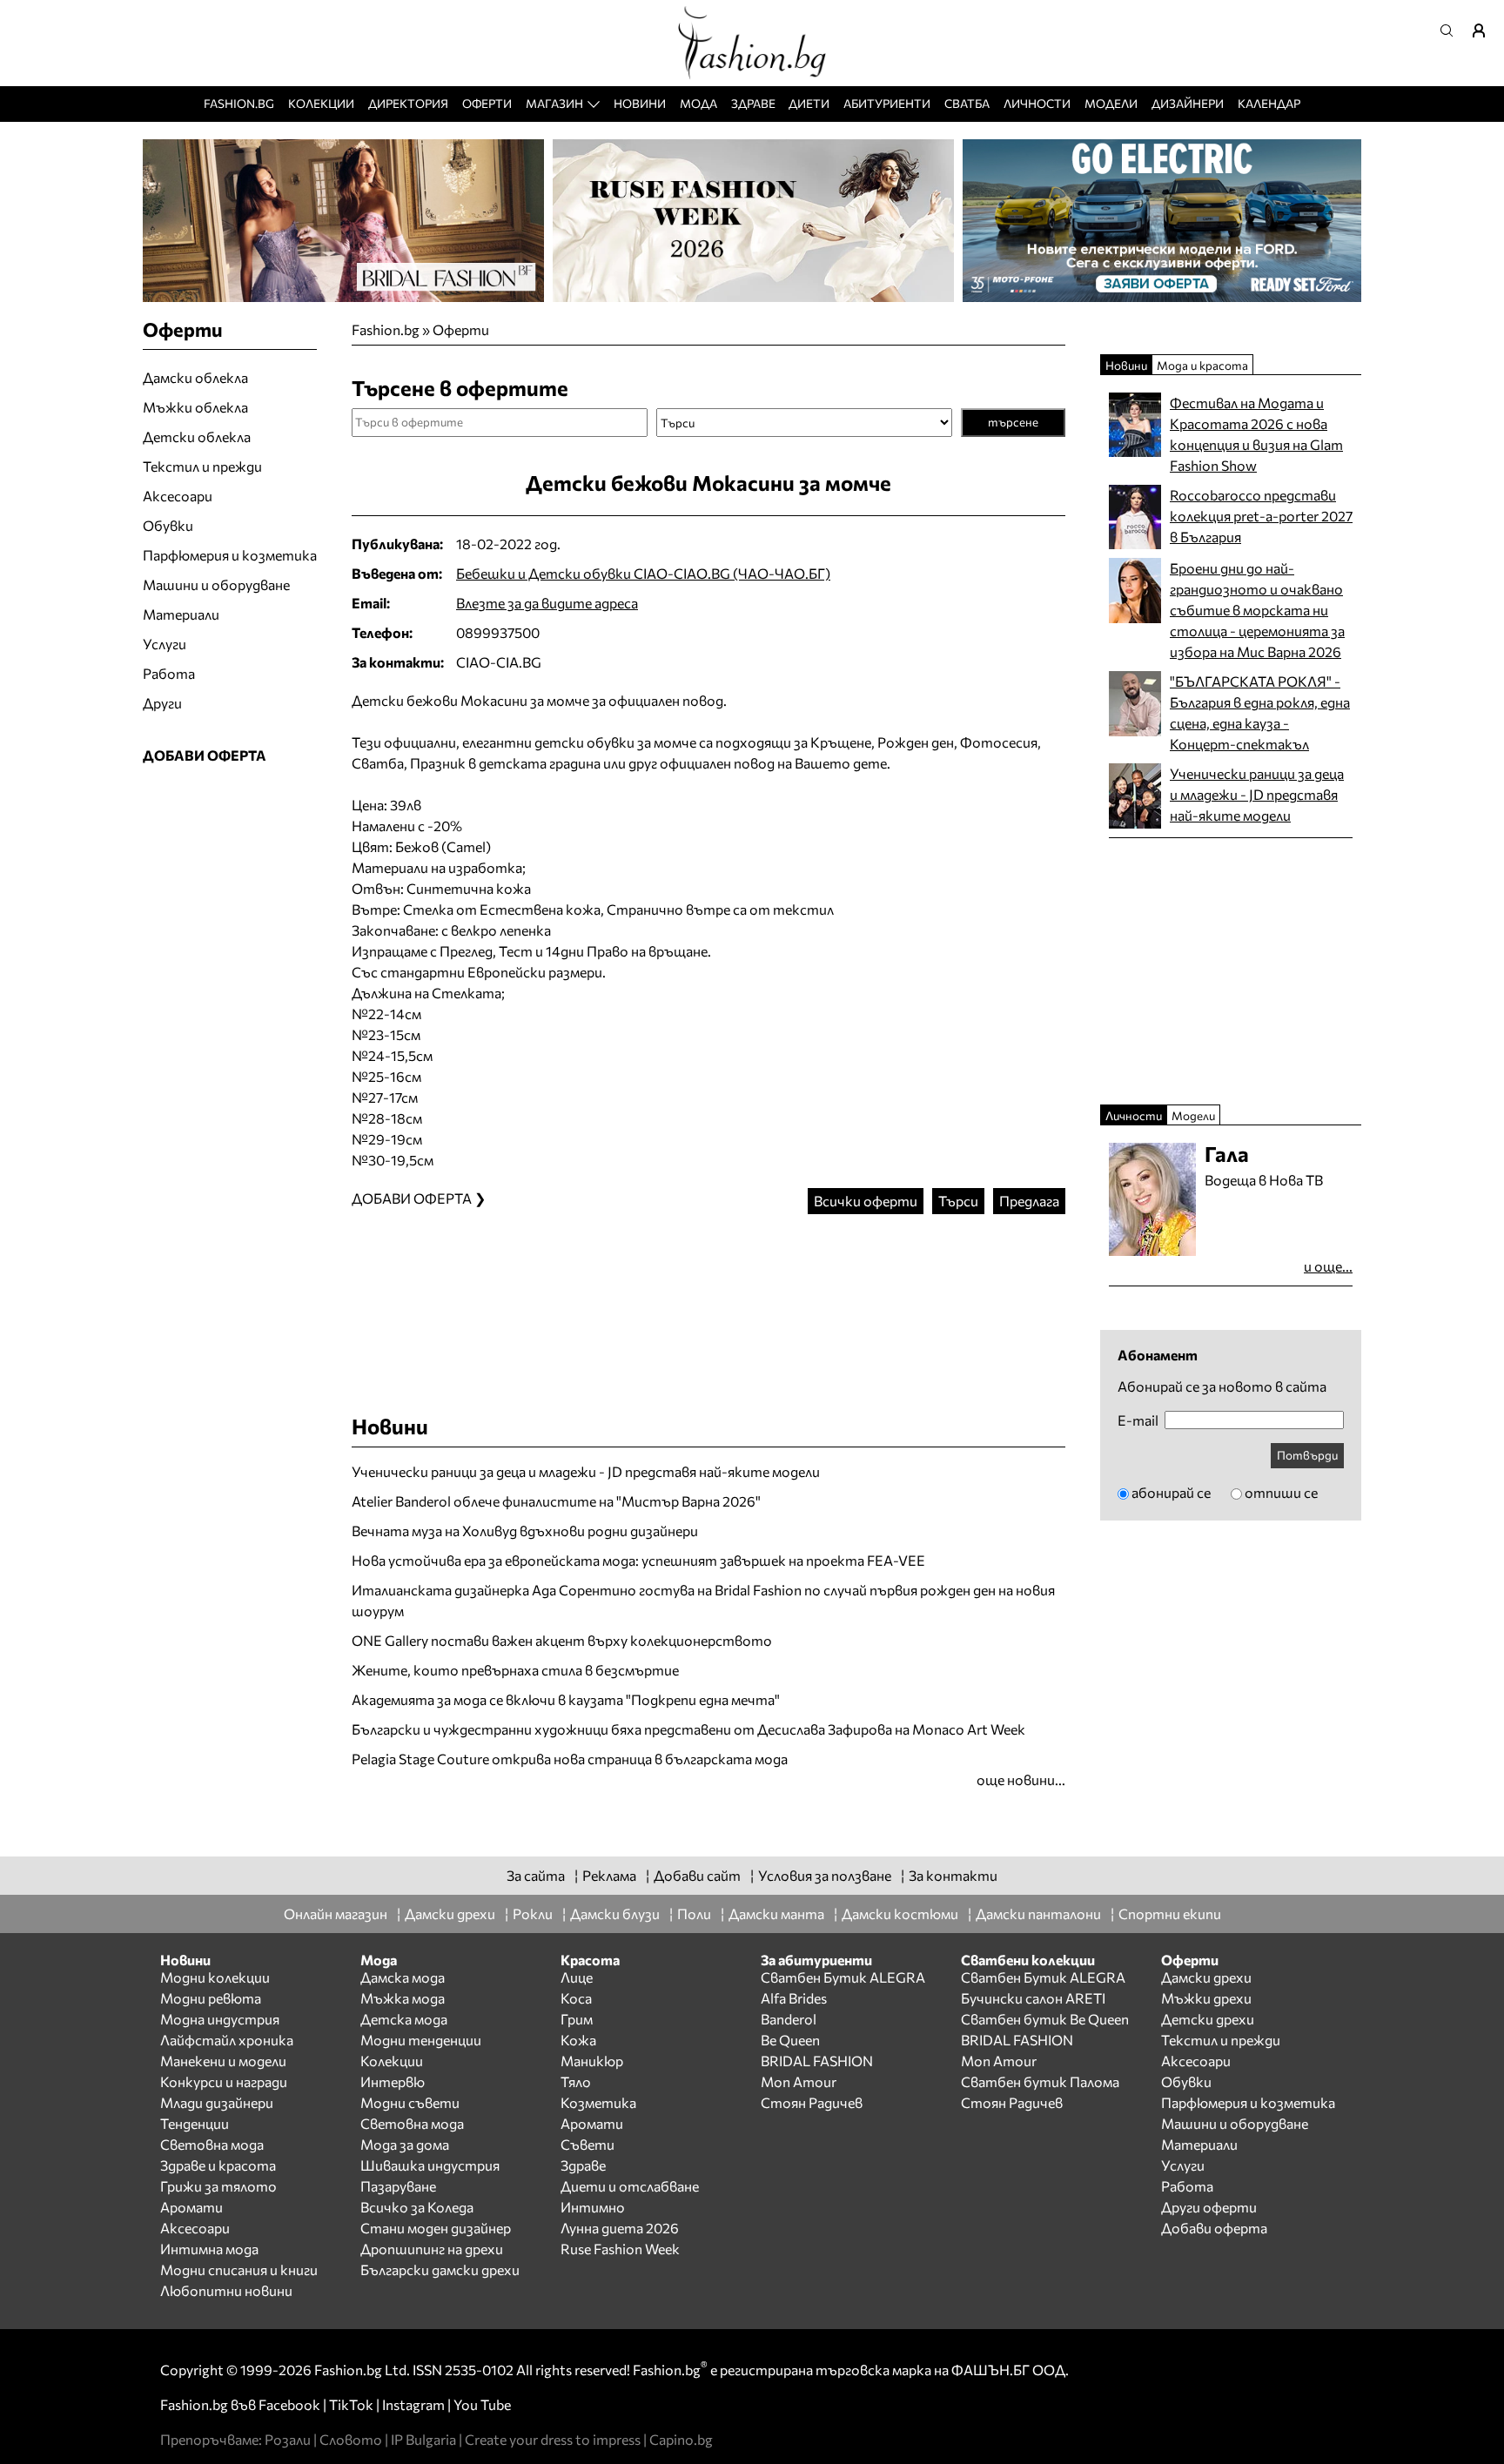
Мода (698, 103)
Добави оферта (1214, 2228)
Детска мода (404, 2019)
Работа (169, 673)
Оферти (487, 103)
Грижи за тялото (218, 2186)
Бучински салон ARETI (1033, 1998)
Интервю (393, 2081)
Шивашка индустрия (430, 2165)
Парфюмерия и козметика (230, 555)
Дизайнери (1188, 103)
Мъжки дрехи (1206, 1998)
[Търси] (1452, 30)
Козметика (598, 2102)
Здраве (753, 103)
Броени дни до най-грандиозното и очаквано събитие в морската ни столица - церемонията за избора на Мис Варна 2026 (1257, 610)
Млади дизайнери (217, 2102)
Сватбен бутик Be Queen (1045, 2019)
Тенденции (195, 2123)
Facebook (289, 2404)
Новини (640, 103)
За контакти (953, 1875)
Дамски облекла (195, 377)
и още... (1328, 1266)
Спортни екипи (1170, 1913)
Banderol (789, 2019)
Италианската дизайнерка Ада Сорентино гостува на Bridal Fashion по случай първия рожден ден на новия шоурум (703, 1600)
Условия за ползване (825, 1875)
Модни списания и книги (239, 2269)
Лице (577, 1977)
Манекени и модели (223, 2061)
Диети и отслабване (630, 2186)
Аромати (191, 2207)
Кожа (578, 2040)
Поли (694, 1913)
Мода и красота (1202, 365)
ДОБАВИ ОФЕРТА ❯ (419, 1198)
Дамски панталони (1038, 1913)
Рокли (533, 1913)
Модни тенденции (421, 2040)
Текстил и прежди (202, 466)
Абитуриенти (887, 103)
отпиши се (1281, 1492)
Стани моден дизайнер (436, 2228)
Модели (1111, 103)
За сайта (536, 1875)
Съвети (587, 2144)
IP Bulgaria (423, 2439)
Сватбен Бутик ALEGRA (843, 1977)
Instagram (413, 2404)
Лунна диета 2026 (620, 2228)
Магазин (554, 103)
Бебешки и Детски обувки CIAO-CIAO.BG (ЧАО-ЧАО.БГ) (643, 573)
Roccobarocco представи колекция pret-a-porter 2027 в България (1261, 516)
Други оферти (1209, 2207)
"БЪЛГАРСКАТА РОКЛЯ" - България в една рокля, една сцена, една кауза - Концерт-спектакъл (1260, 712)
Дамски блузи (615, 1913)
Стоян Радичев (812, 2102)
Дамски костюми (900, 1913)
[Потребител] (1485, 30)
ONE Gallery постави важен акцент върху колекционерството (562, 1640)
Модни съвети (410, 2102)
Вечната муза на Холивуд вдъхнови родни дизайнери (525, 1531)
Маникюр (592, 2061)
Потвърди (1307, 1455)
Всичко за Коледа (417, 2207)
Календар (1269, 103)
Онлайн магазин (336, 1913)
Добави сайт (697, 1875)
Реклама (609, 1875)
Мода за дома (405, 2144)
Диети (809, 103)
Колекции (321, 103)
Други (162, 703)
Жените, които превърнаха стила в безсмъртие (515, 1670)
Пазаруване (398, 2186)
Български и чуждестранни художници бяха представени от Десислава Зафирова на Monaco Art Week (688, 1729)
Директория (408, 103)
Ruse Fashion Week (620, 2249)
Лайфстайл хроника (227, 2040)
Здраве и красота (218, 2165)
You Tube (482, 2404)
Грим (577, 2019)
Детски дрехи (1208, 2019)
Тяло (576, 2081)
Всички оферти (866, 1201)
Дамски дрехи (450, 1913)
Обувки (168, 525)
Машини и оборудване (216, 584)
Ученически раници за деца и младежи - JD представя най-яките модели (586, 1471)
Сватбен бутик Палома (1040, 2081)
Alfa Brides (794, 1998)
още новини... (1021, 1779)
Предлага (1029, 1201)
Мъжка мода (403, 1998)
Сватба (967, 103)
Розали (288, 2439)
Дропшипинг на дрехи (432, 2249)
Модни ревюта (211, 1998)
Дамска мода (403, 1977)
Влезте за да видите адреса (547, 603)
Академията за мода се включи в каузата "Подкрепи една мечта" (566, 1699)
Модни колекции (215, 1977)
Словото (351, 2439)
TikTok (351, 2404)
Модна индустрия (220, 2019)
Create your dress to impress (553, 2439)
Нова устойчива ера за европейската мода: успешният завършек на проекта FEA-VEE (638, 1560)
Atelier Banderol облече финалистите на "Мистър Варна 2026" (556, 1501)
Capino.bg (681, 2439)
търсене (1013, 422)
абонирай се (1171, 1492)
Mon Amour (799, 2081)
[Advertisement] (708, 1297)
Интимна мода (209, 2249)
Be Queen (790, 2040)
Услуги (164, 644)
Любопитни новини (226, 2290)
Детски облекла (197, 436)
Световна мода (212, 2144)
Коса (576, 1998)
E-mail (1138, 1420)
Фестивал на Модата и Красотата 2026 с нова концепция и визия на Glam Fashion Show (1256, 434)
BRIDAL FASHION (817, 2061)
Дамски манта (776, 1913)
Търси (958, 1201)
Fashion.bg (239, 103)
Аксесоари (178, 496)
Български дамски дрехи (440, 2269)
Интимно (593, 2207)
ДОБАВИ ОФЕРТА (205, 755)
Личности (1037, 103)
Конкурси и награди (224, 2081)
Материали (181, 614)
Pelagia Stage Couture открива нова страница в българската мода (570, 1759)
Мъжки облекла (195, 407)
